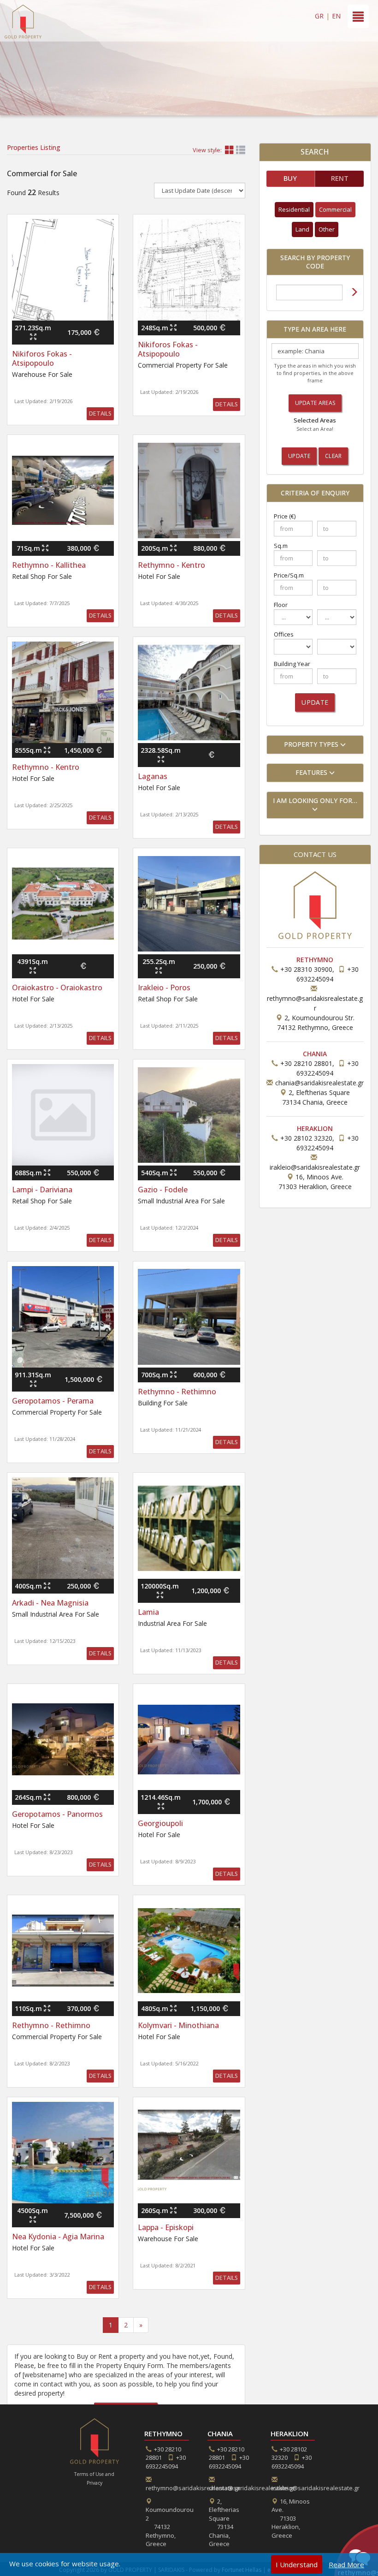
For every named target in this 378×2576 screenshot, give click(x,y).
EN (336, 16)
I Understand (297, 2564)
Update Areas (315, 403)
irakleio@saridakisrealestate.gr (315, 1167)
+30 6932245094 (166, 2462)
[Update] (354, 293)
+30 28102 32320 (306, 1138)
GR (319, 16)
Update (299, 456)
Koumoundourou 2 (170, 2527)
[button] (315, 745)
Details (100, 413)
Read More (346, 2564)
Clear (334, 456)
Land (302, 229)
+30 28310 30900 (306, 969)
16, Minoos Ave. (291, 2518)
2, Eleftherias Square (224, 2523)
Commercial (335, 209)
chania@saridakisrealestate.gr (319, 1083)
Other (327, 229)
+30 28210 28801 (306, 1063)
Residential (294, 209)
